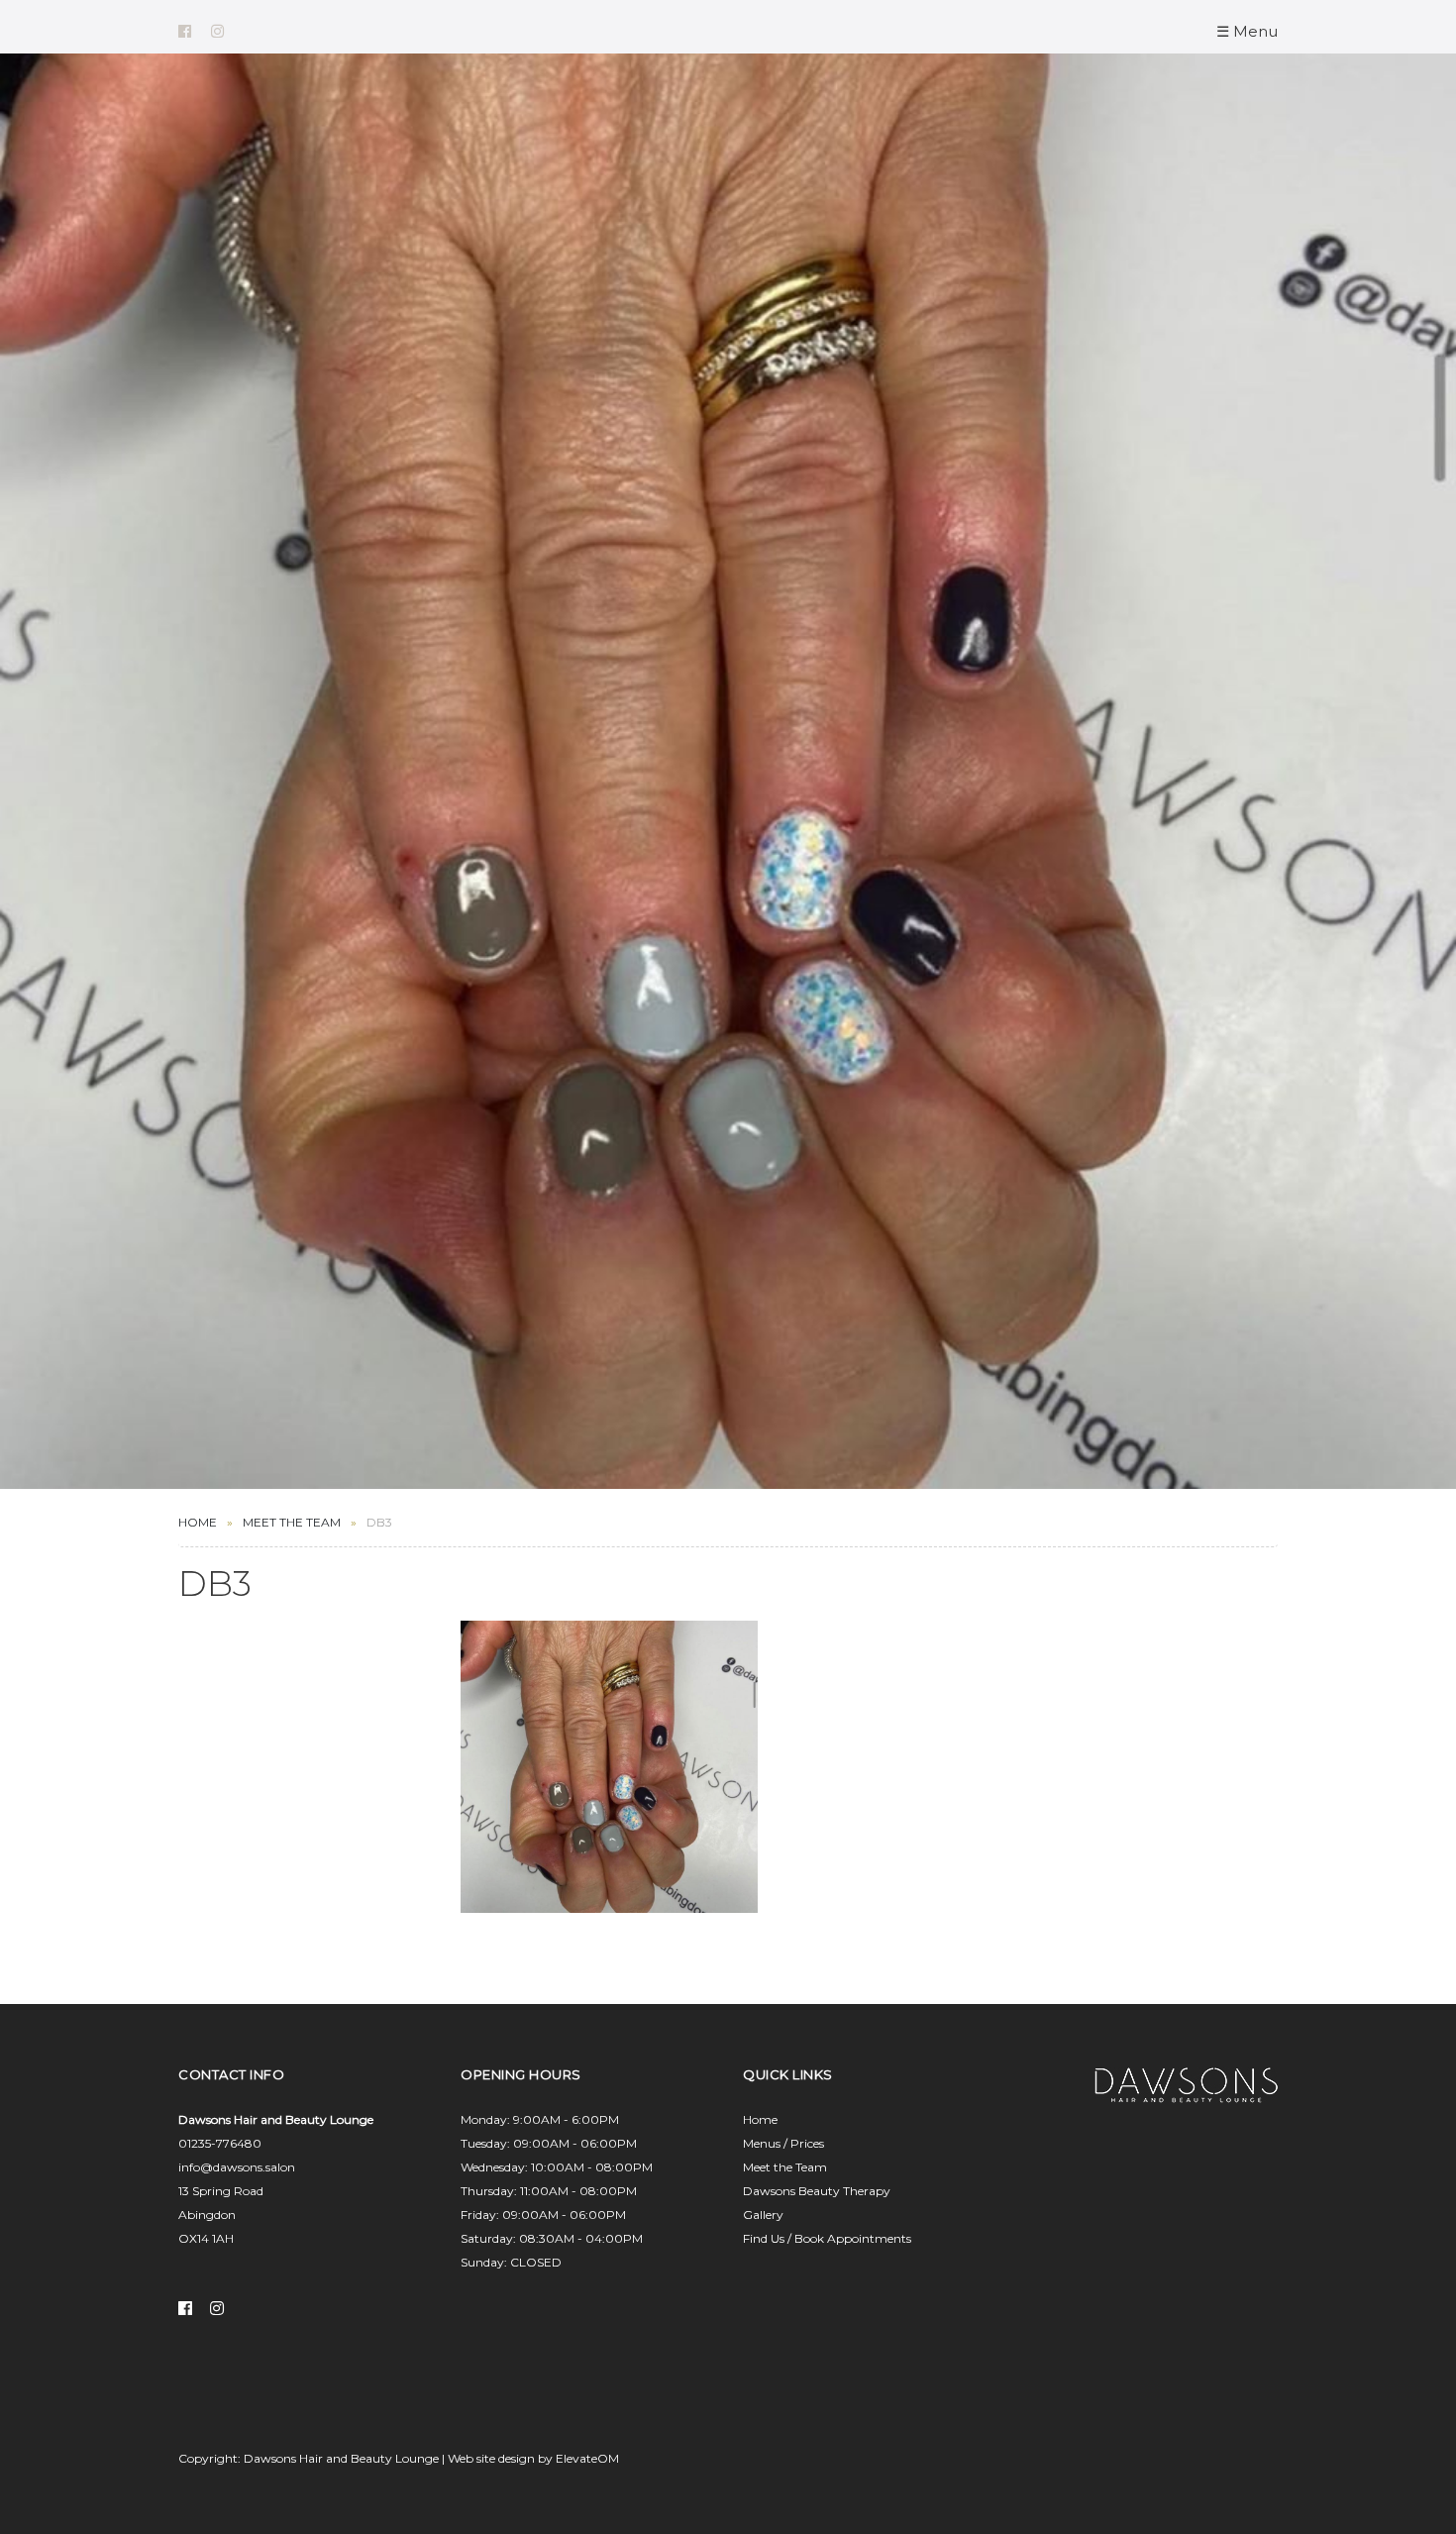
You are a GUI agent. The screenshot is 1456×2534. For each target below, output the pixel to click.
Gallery (763, 2215)
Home (198, 1522)
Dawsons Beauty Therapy (817, 2191)
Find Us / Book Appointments (827, 2238)
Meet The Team (292, 1522)
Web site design (491, 2458)
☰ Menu (1247, 31)
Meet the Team (785, 2167)
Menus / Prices (783, 2143)
